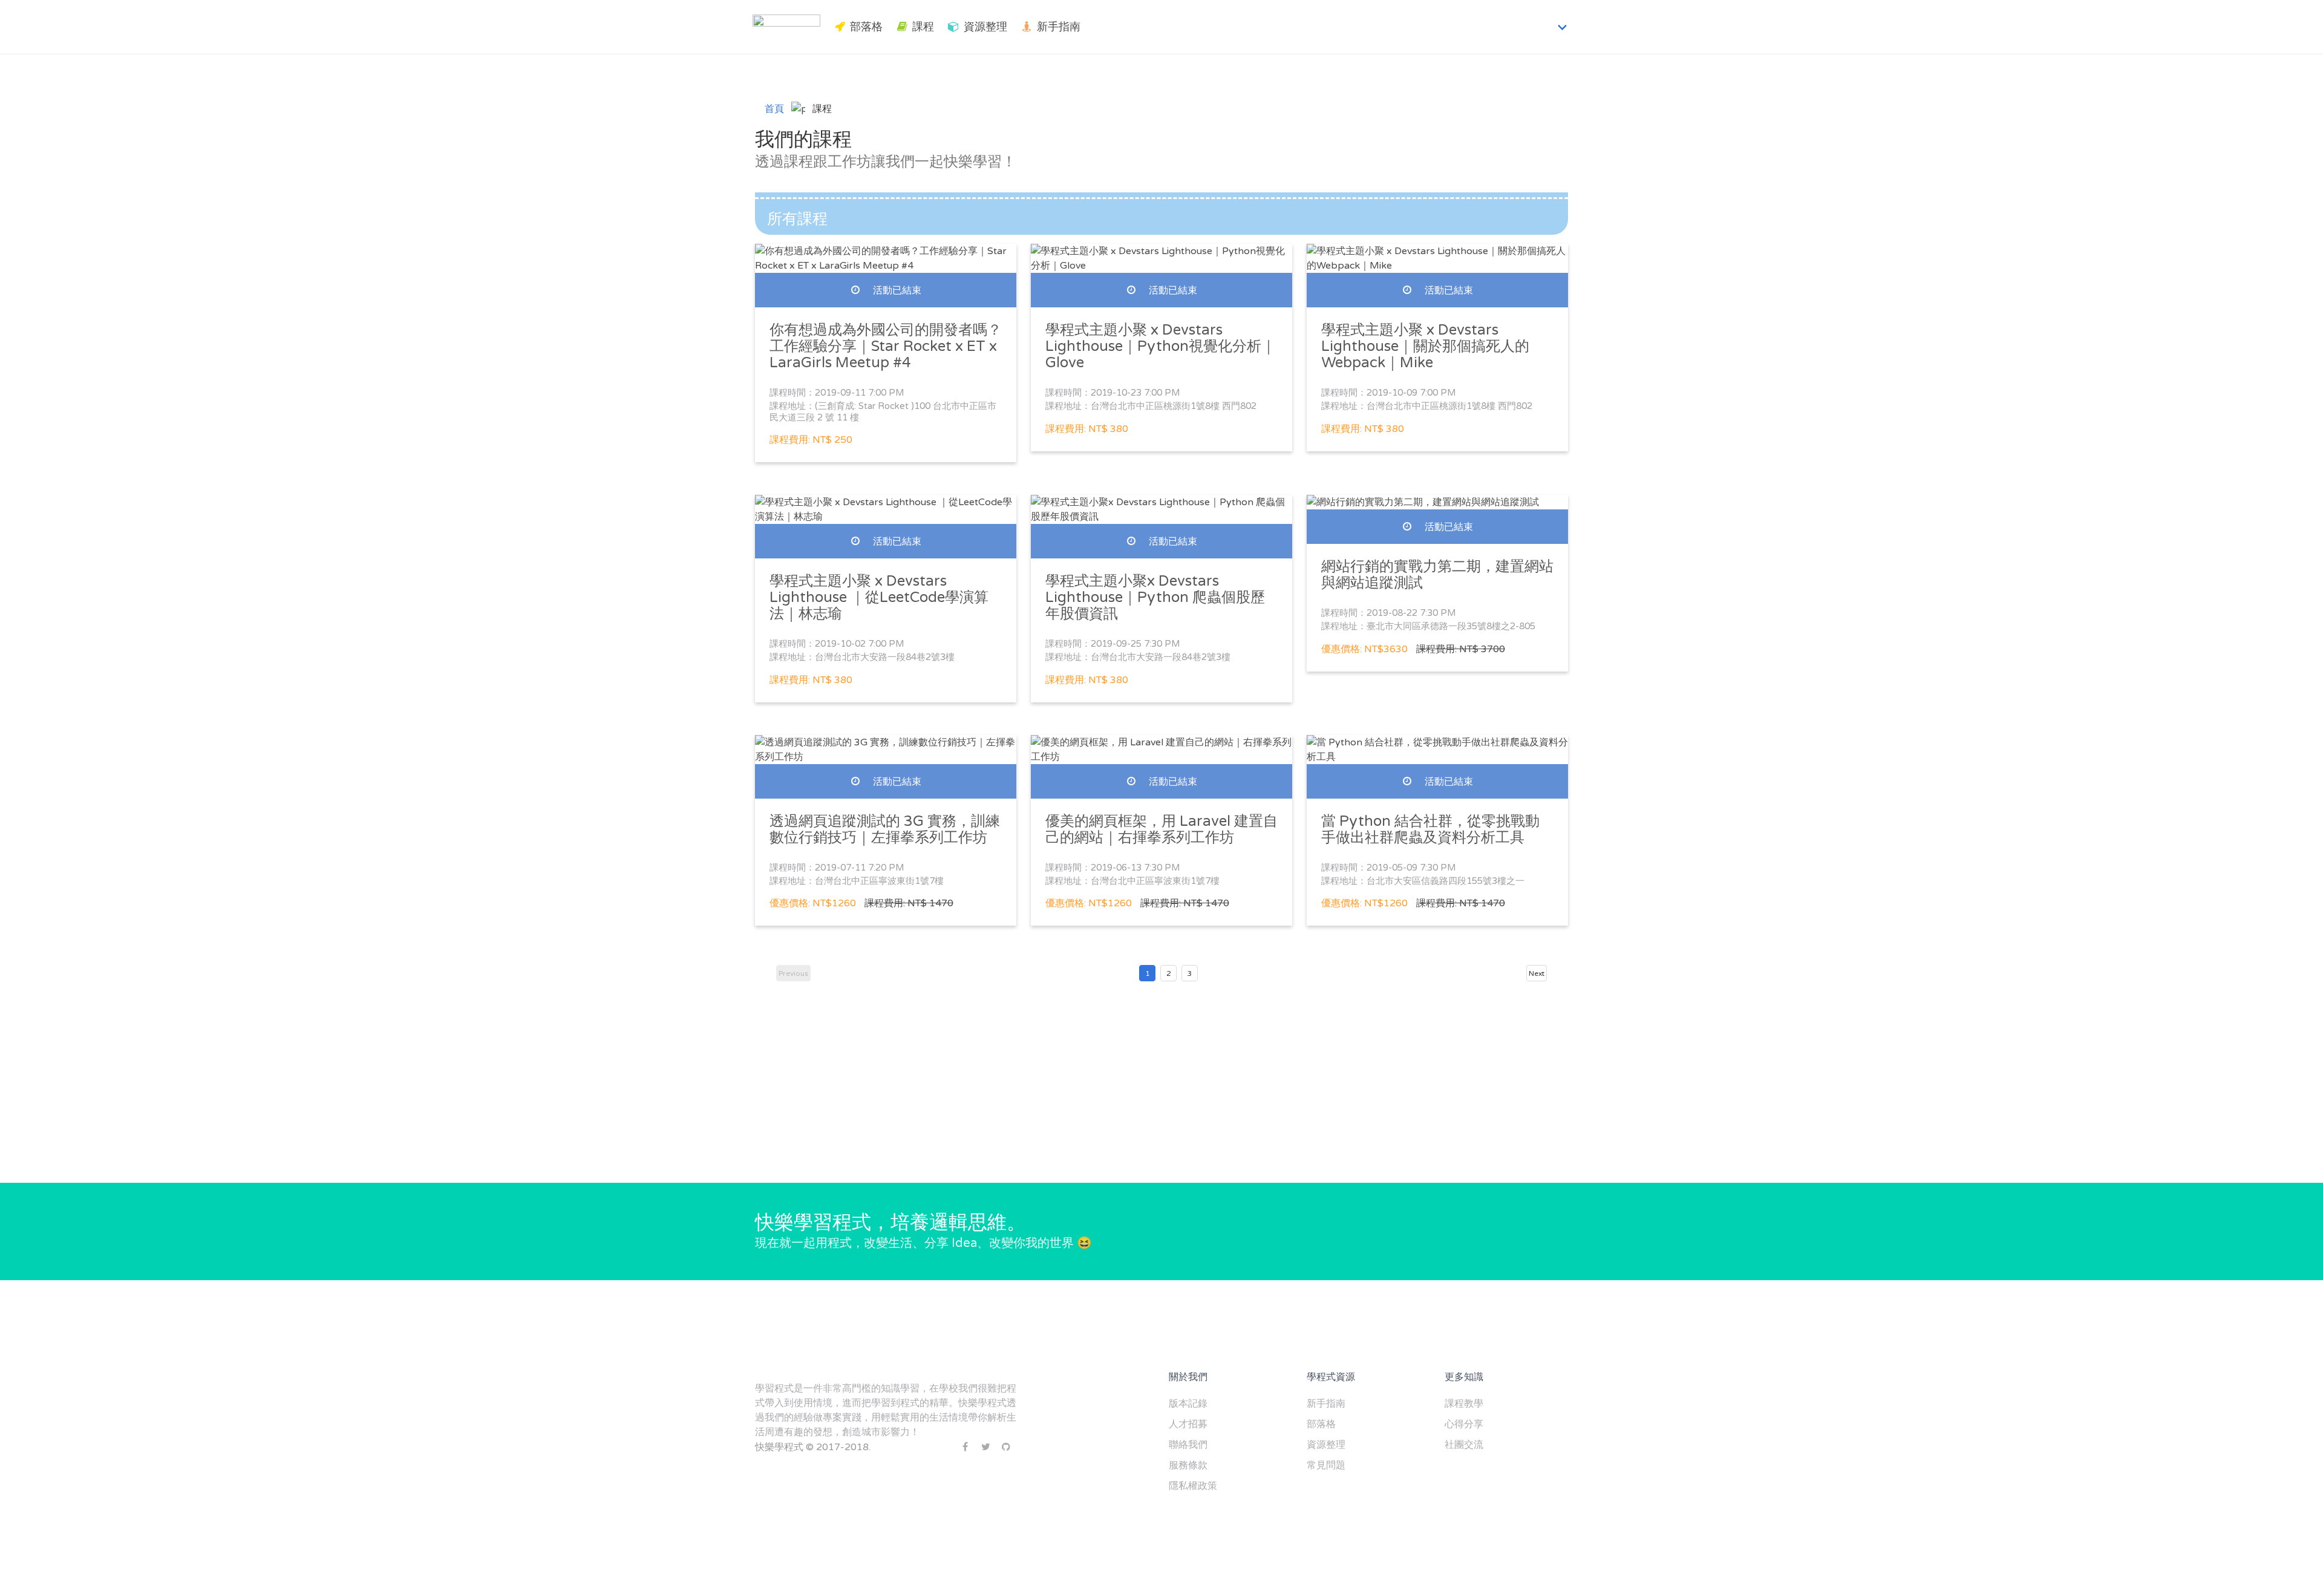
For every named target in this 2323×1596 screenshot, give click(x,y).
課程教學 (1464, 1404)
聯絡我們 (1188, 1445)
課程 (923, 27)
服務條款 (1188, 1465)
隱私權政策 (1193, 1486)
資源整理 (985, 27)
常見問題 (1326, 1465)
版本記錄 (1188, 1404)
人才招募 (1188, 1424)
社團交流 (1464, 1445)
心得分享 (1464, 1424)
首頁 (774, 109)
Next (1537, 973)
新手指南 (1059, 27)
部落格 (866, 27)
